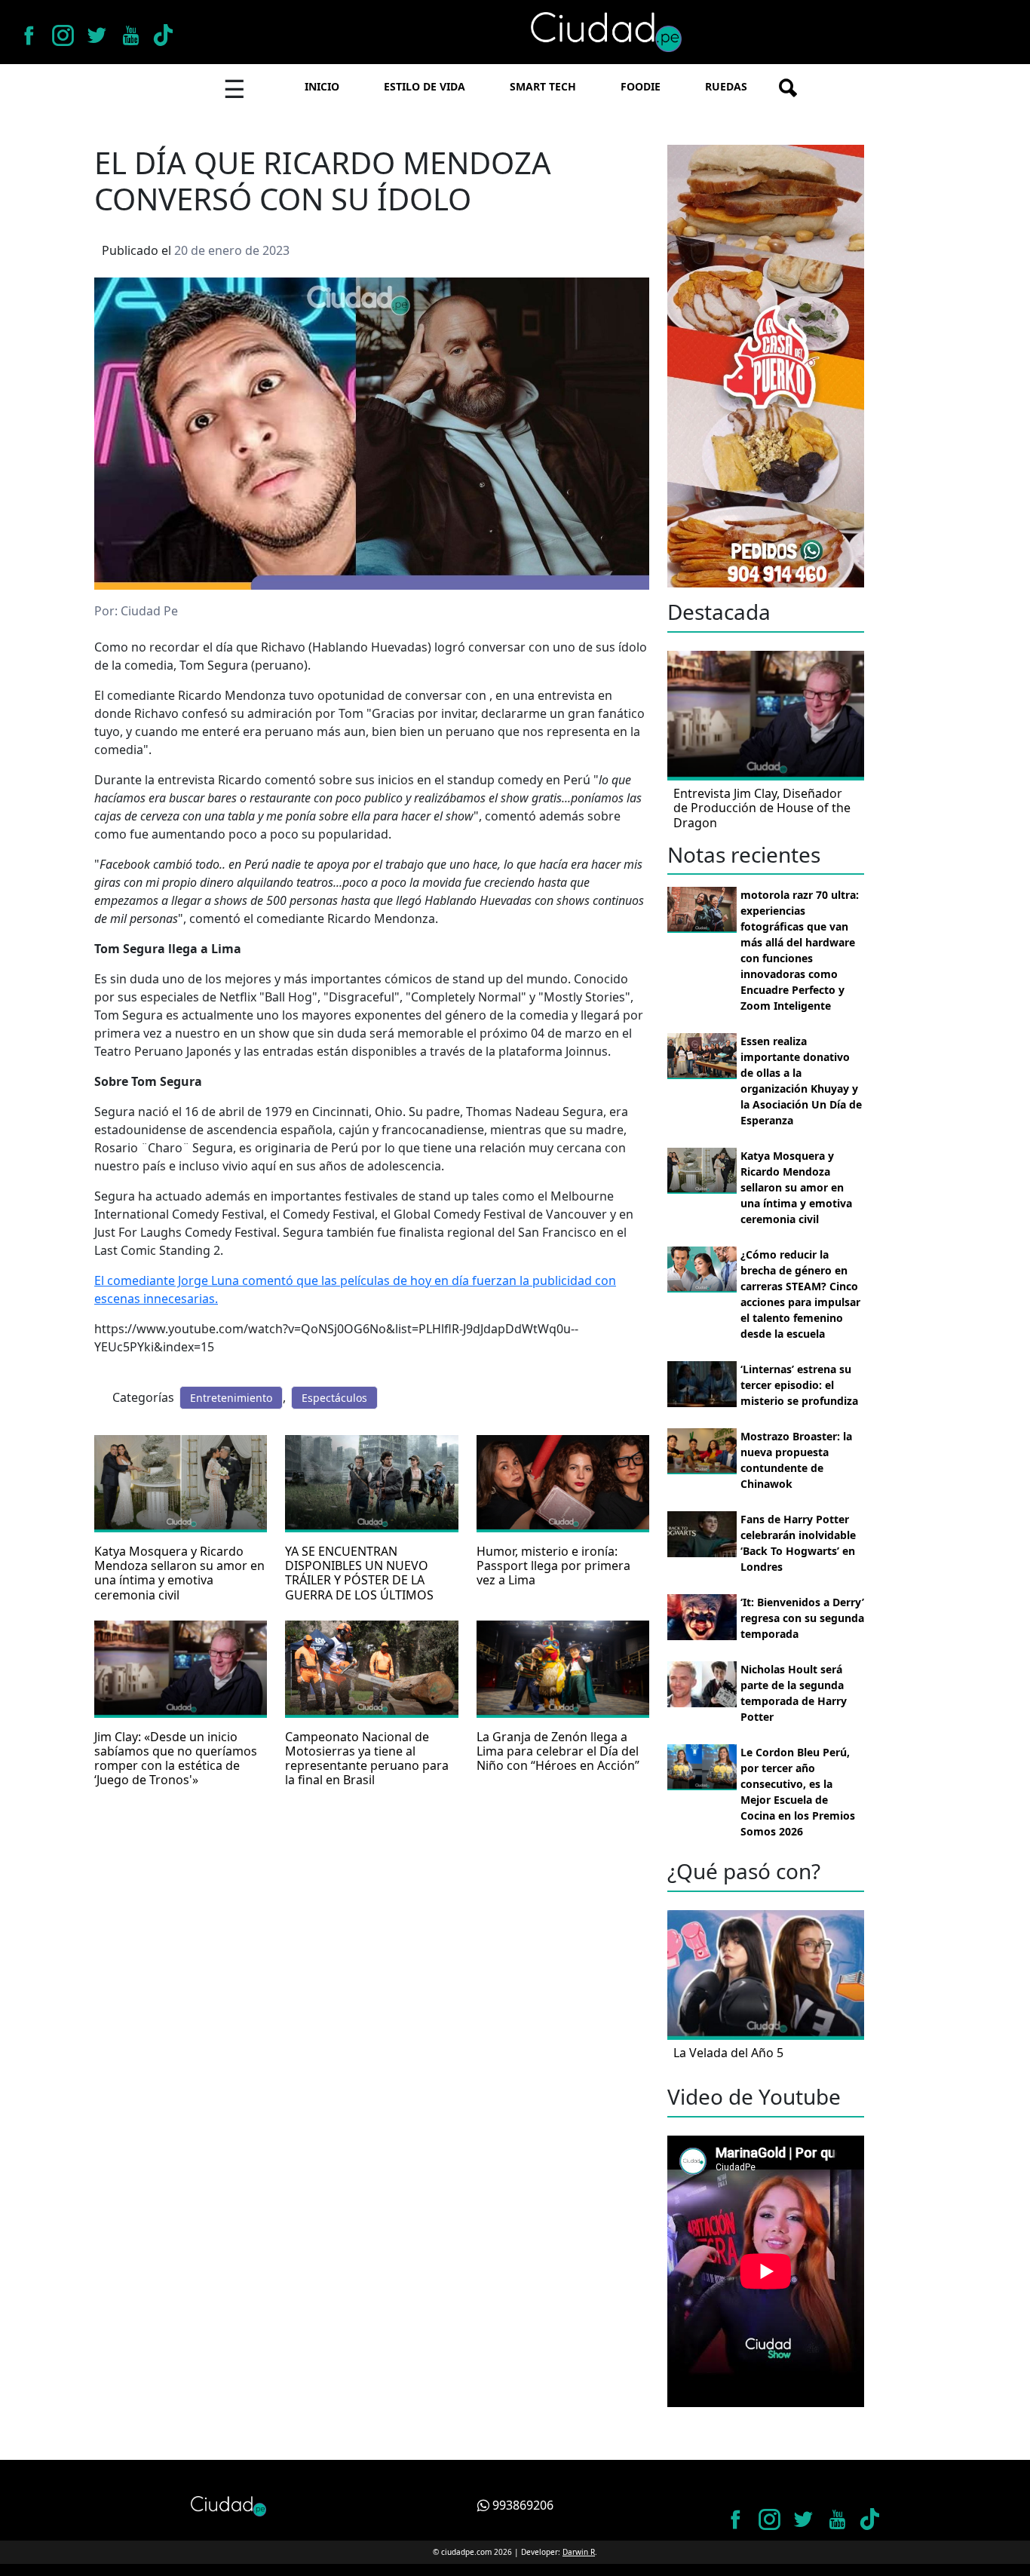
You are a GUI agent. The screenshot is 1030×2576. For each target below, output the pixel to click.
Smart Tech (543, 86)
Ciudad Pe (149, 611)
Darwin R (579, 2552)
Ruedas (726, 86)
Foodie (641, 86)
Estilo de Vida (425, 86)
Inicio (322, 86)
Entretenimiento (231, 1398)
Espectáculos (334, 1398)
